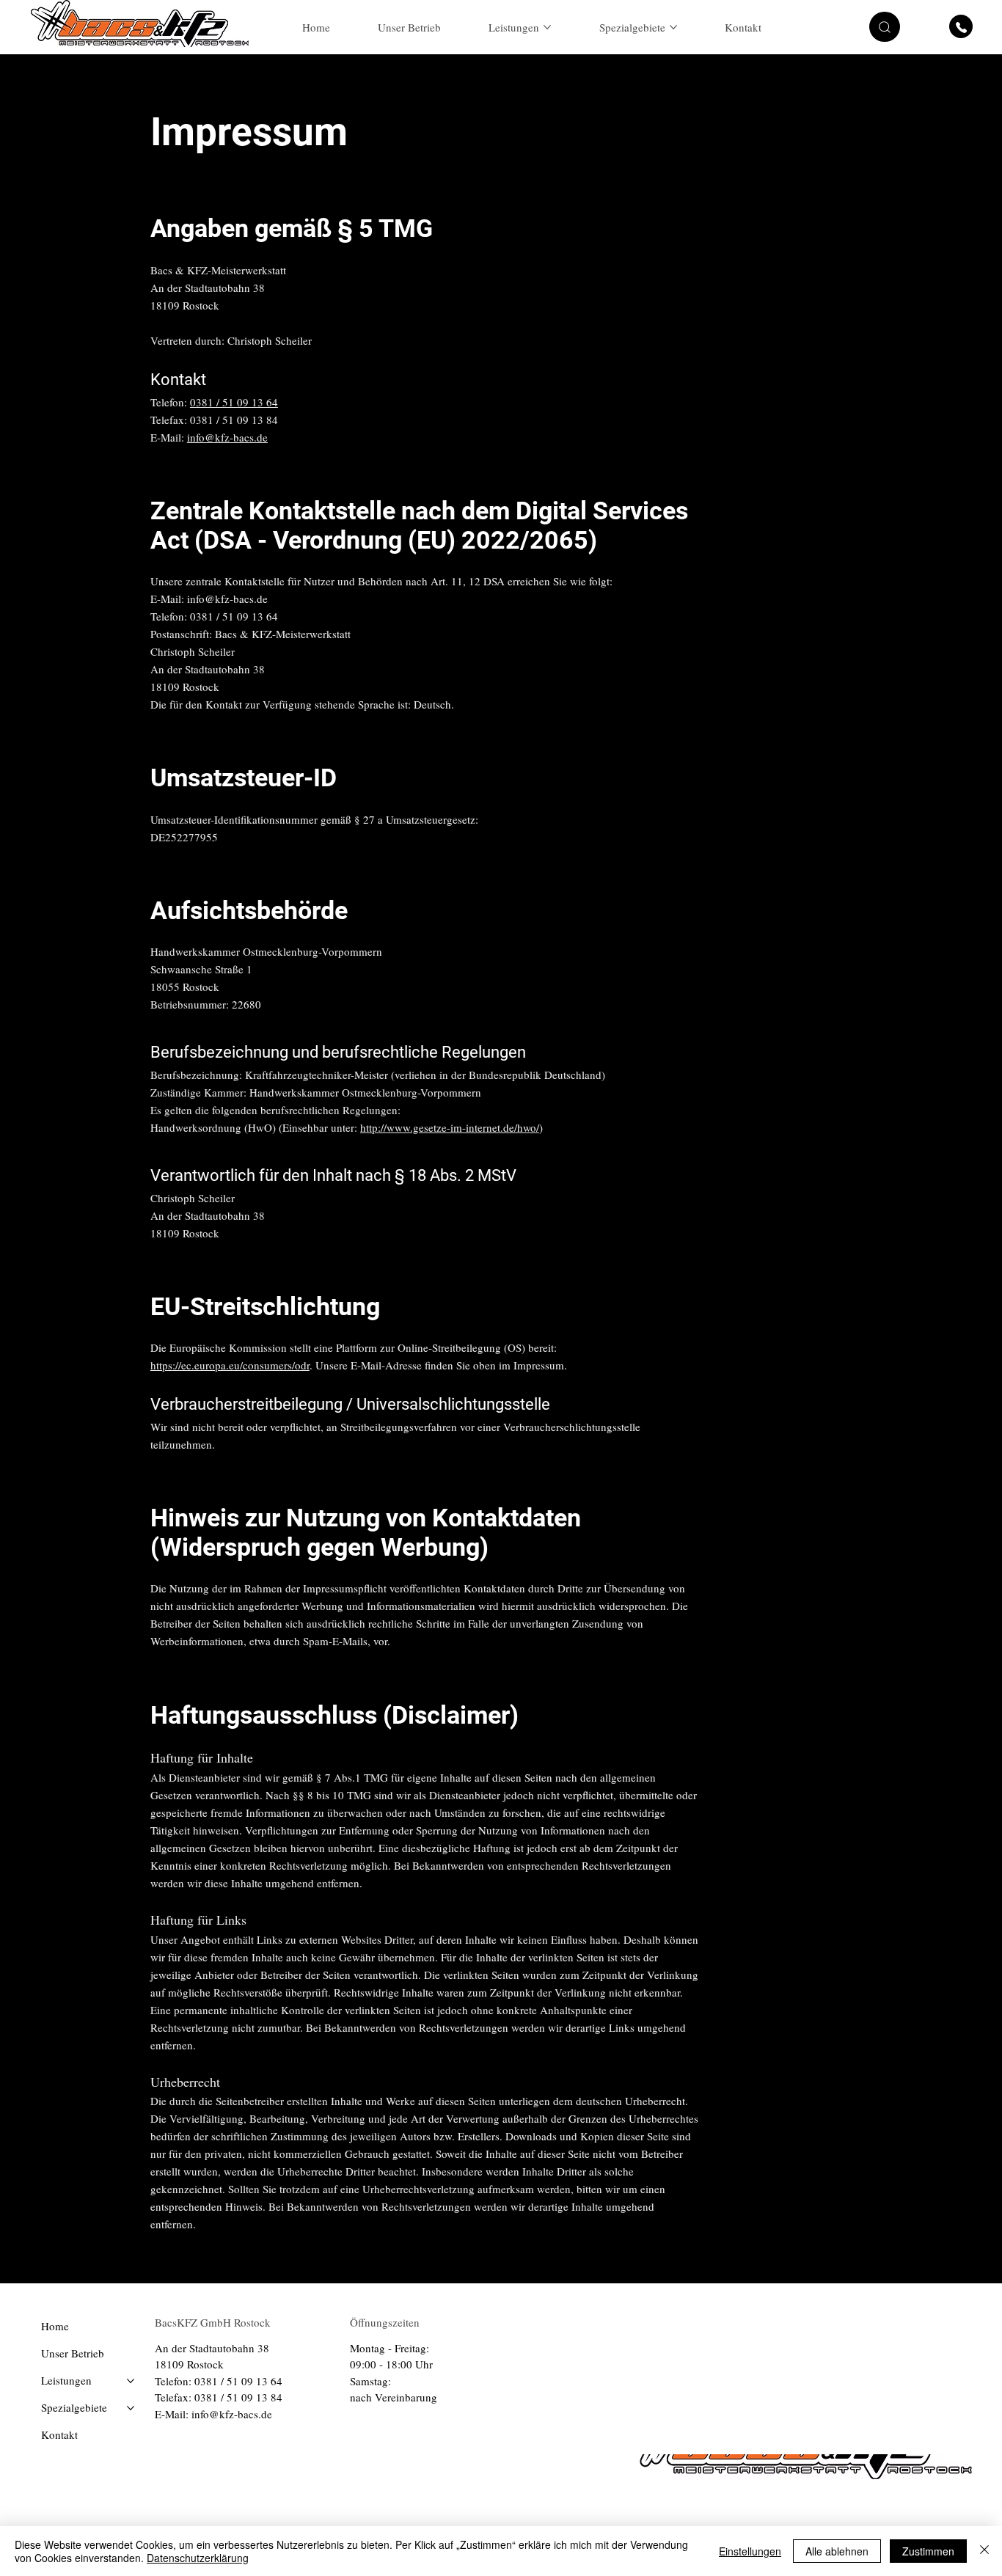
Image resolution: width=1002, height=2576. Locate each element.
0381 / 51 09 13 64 (234, 402)
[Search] (811, 27)
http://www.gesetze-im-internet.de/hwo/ (450, 1127)
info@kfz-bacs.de (227, 437)
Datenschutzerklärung (198, 2558)
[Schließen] (984, 2551)
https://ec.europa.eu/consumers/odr (230, 1365)
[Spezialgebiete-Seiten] (673, 27)
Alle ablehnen (837, 2551)
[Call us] (961, 26)
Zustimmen (928, 2551)
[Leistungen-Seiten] (547, 27)
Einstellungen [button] (750, 2551)
